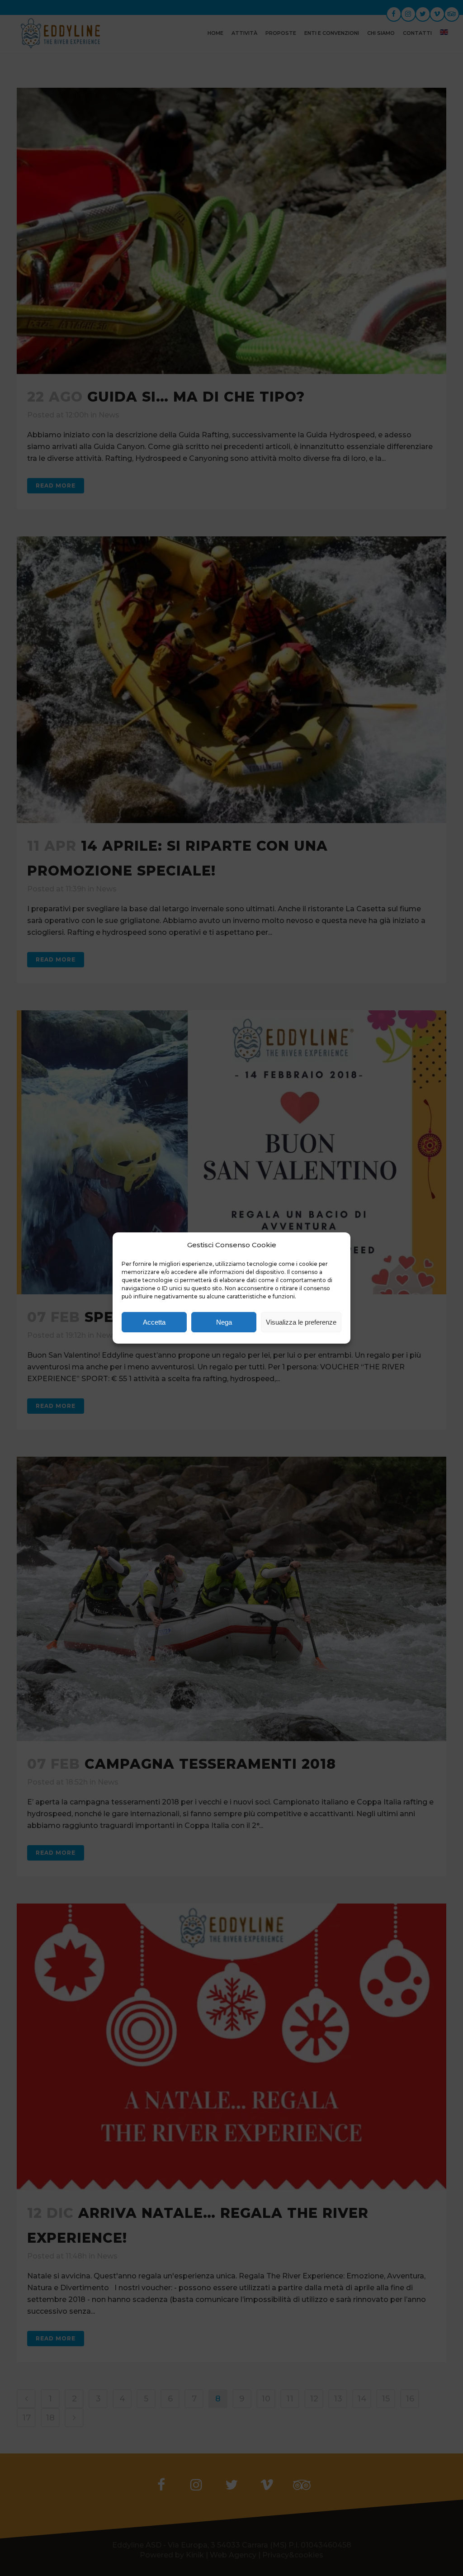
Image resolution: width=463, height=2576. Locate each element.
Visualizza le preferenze (301, 1322)
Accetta (154, 1322)
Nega (224, 1322)
